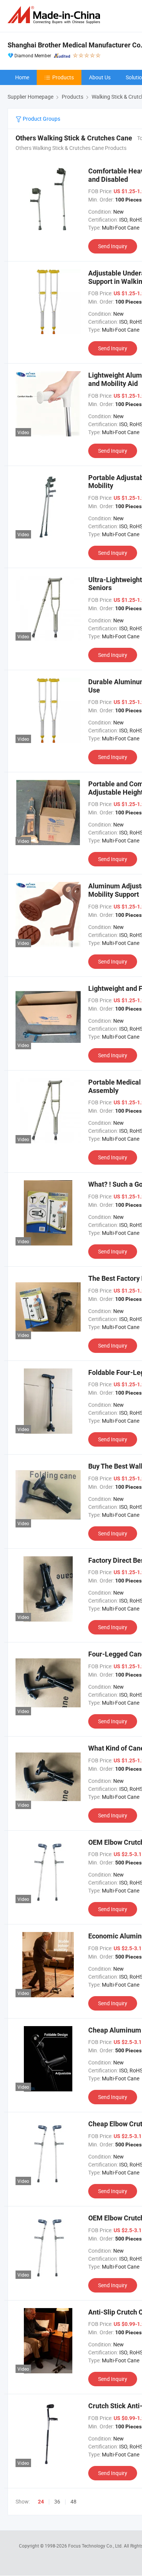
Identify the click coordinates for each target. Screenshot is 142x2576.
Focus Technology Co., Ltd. (96, 2546)
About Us (100, 77)
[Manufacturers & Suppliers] (55, 15)
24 (41, 2502)
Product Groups (41, 119)
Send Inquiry (113, 246)
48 (73, 2501)
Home (22, 77)
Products (63, 77)
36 (57, 2501)
